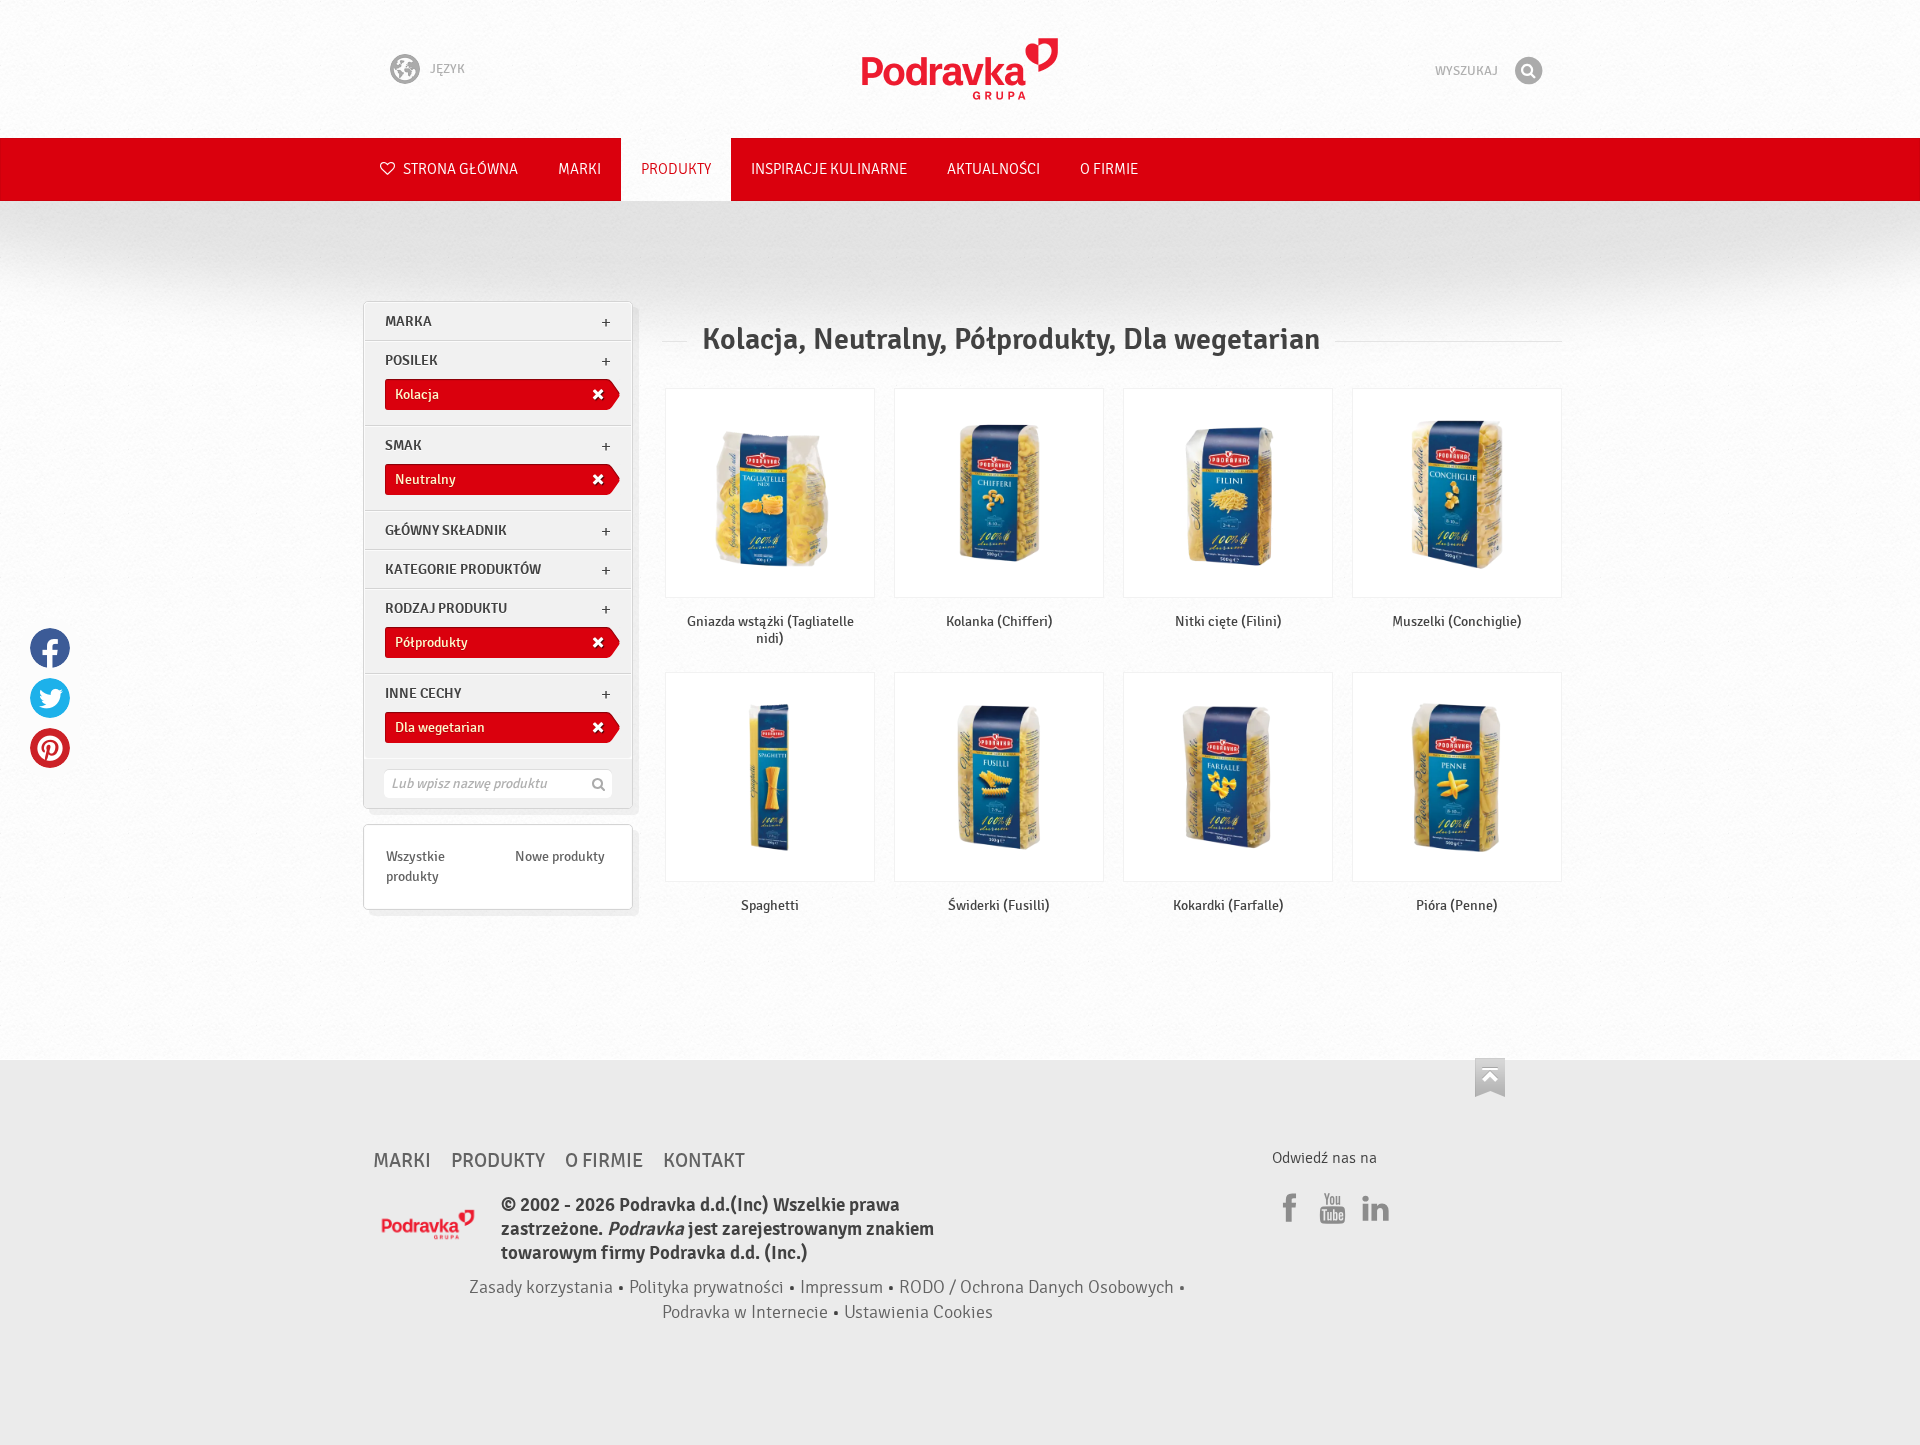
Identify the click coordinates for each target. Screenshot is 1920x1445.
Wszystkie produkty (415, 866)
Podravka (960, 69)
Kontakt (704, 1161)
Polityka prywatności (706, 1287)
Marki (579, 169)
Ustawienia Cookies (918, 1312)
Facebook (50, 648)
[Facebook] (1287, 1205)
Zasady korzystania (541, 1287)
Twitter (50, 698)
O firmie (1109, 169)
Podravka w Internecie (745, 1312)
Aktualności (993, 169)
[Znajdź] (1528, 71)
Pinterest (50, 748)
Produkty (676, 169)
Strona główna (459, 169)
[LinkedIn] (1373, 1205)
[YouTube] (1330, 1205)
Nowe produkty (560, 856)
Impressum (841, 1287)
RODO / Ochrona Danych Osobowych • (1042, 1287)
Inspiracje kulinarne (829, 169)
